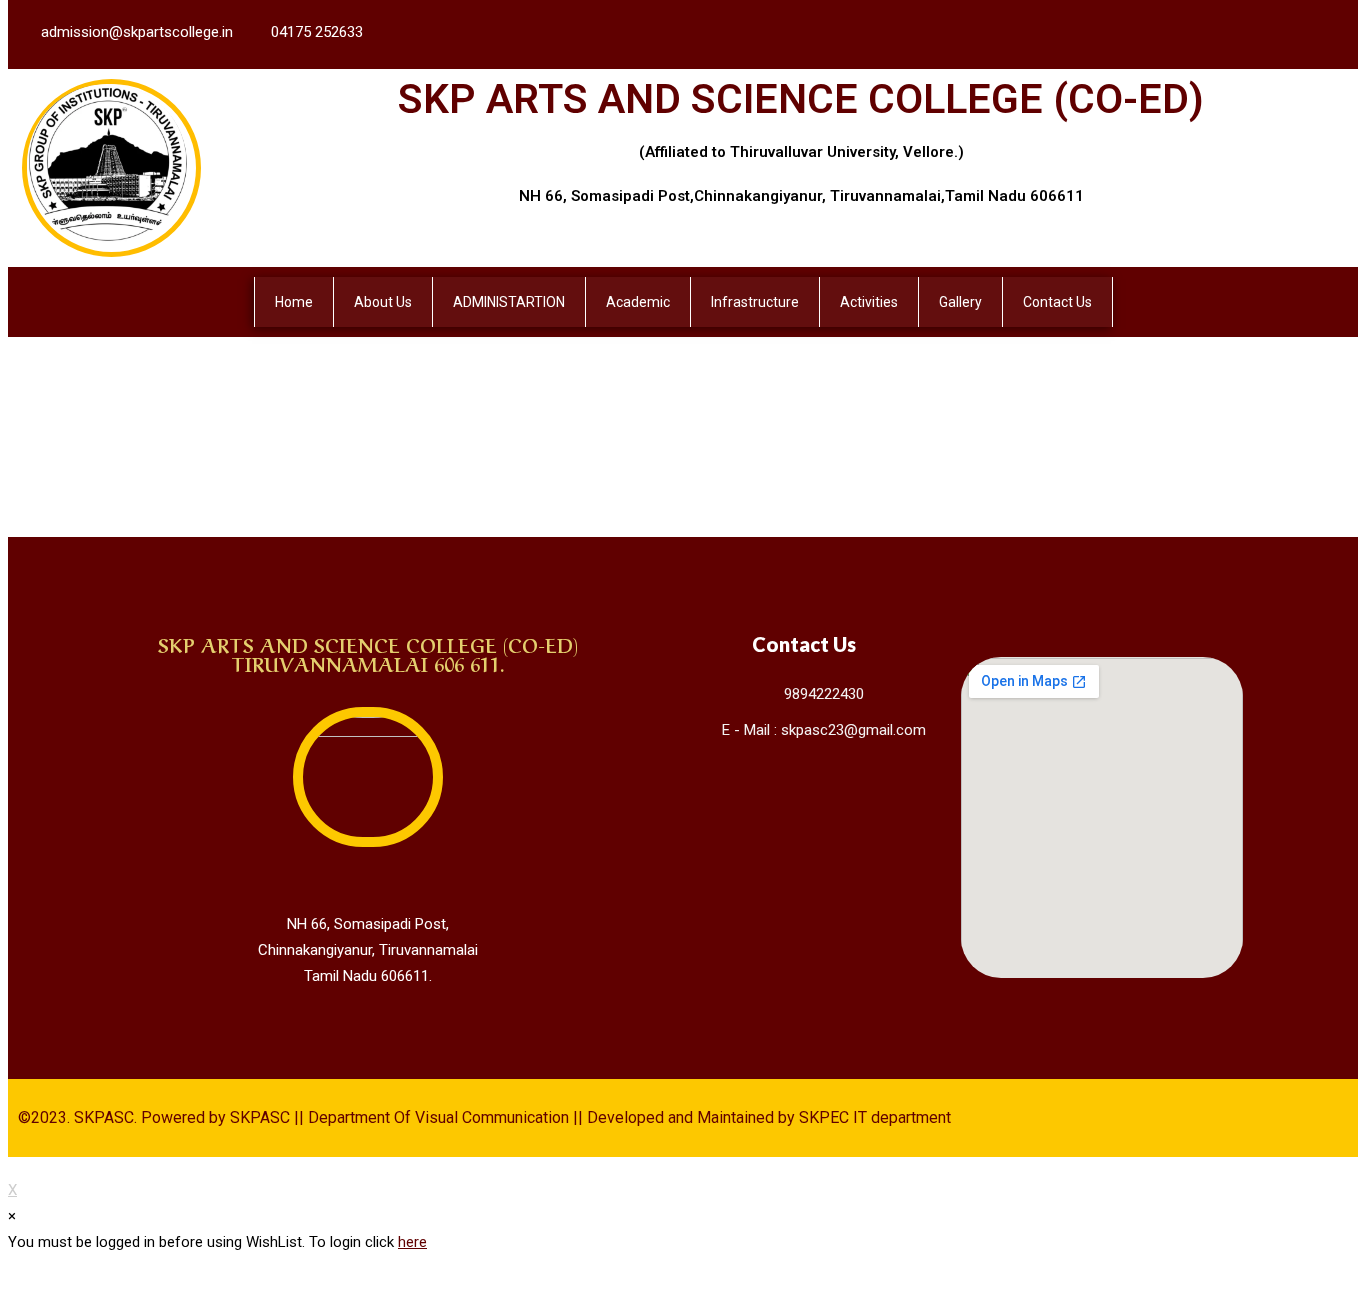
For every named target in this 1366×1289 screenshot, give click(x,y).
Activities (869, 302)
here (412, 1242)
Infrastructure (755, 302)
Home (294, 302)
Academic (638, 302)
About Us (383, 302)
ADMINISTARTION (509, 302)
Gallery (960, 302)
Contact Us (1057, 302)
